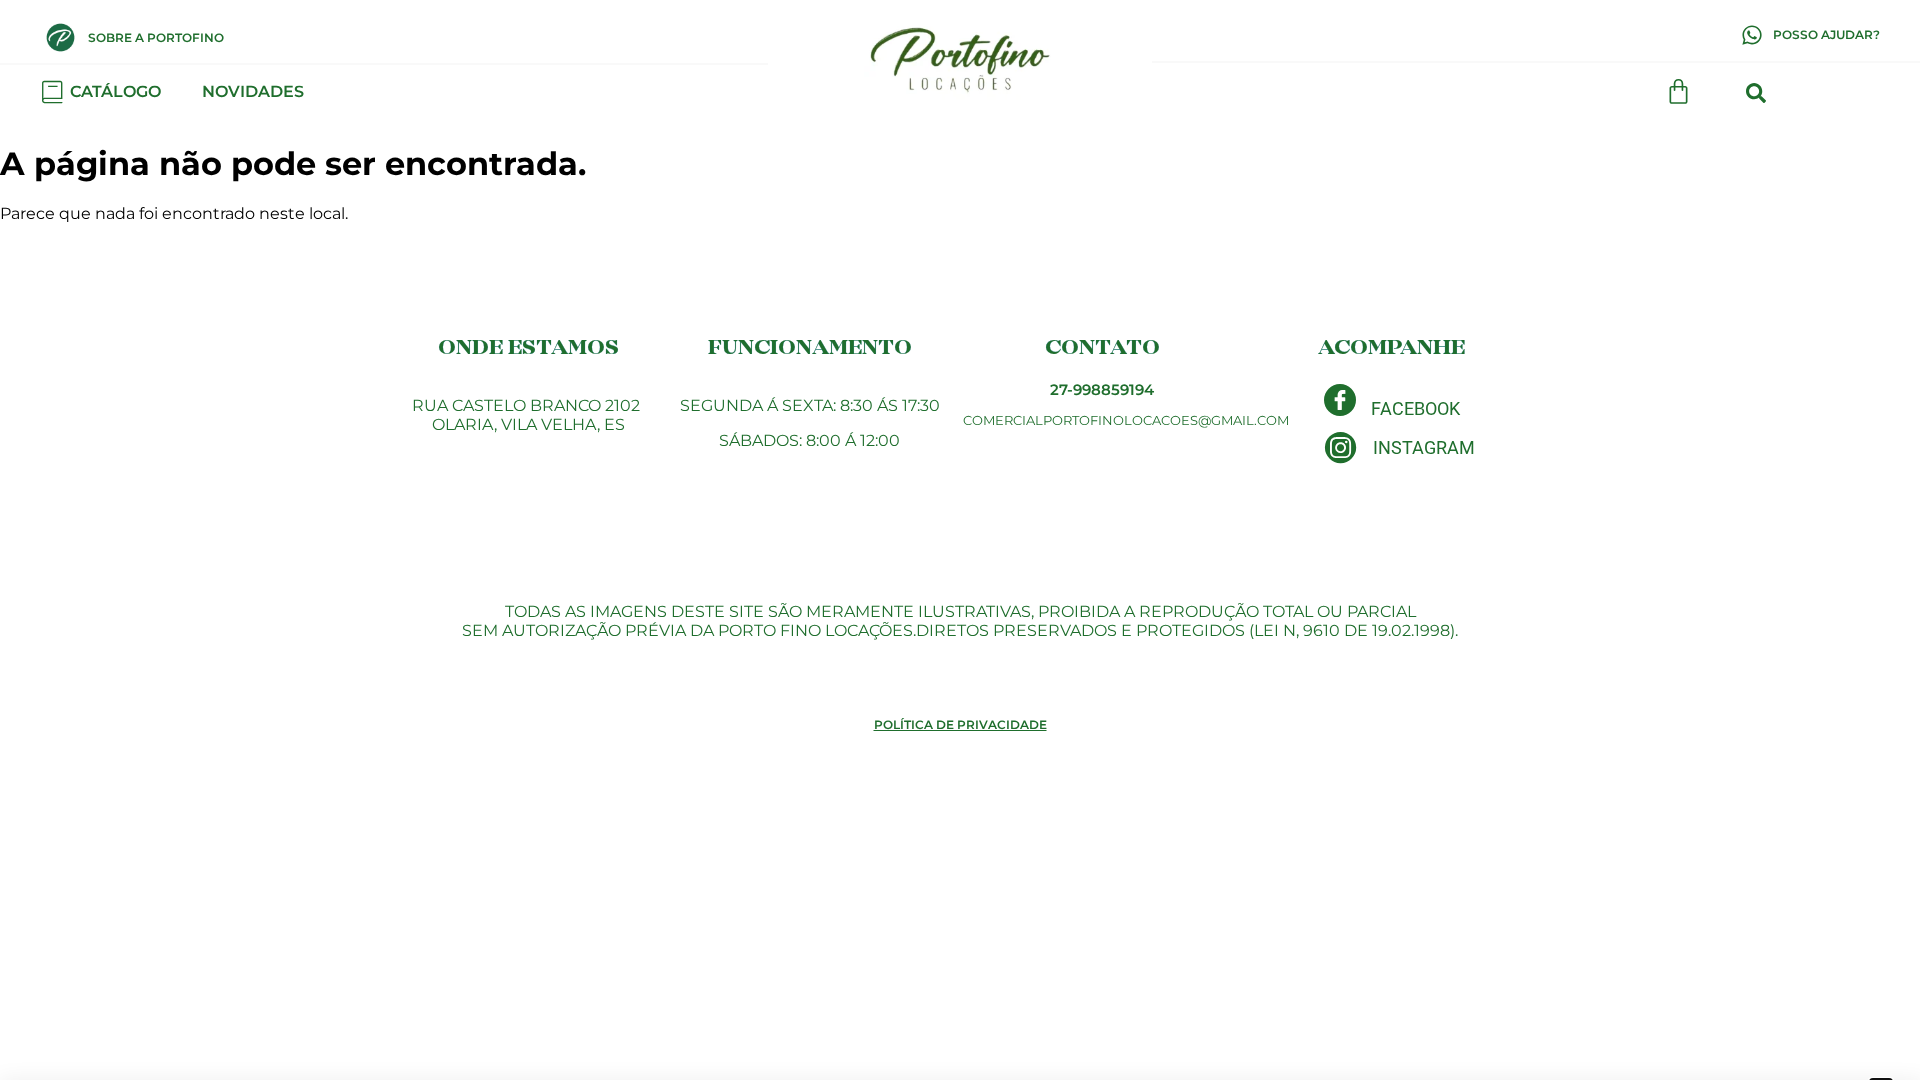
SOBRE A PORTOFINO (156, 37)
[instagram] (1340, 447)
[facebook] (1340, 400)
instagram (1424, 447)
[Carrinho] (1678, 91)
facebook (1415, 408)
